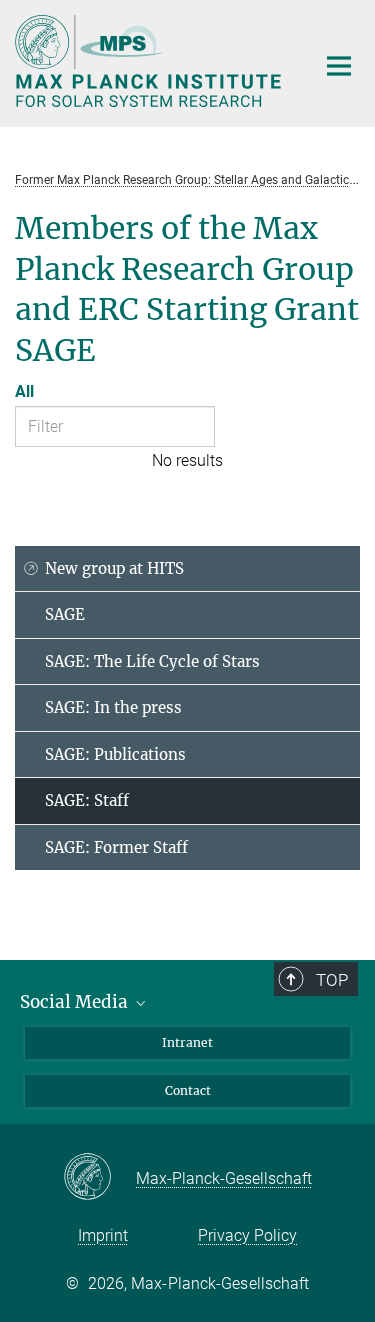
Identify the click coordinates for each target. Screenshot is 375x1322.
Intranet (187, 1042)
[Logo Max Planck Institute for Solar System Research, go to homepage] (150, 61)
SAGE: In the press (113, 707)
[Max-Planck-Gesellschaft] (99, 1178)
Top (332, 980)
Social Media (76, 1002)
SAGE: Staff (87, 800)
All (24, 391)
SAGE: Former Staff (116, 847)
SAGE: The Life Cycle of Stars (152, 661)
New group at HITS (114, 568)
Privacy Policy (247, 1235)
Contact (188, 1090)
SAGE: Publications (115, 754)
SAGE (65, 614)
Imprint (103, 1235)
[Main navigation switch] (339, 66)
